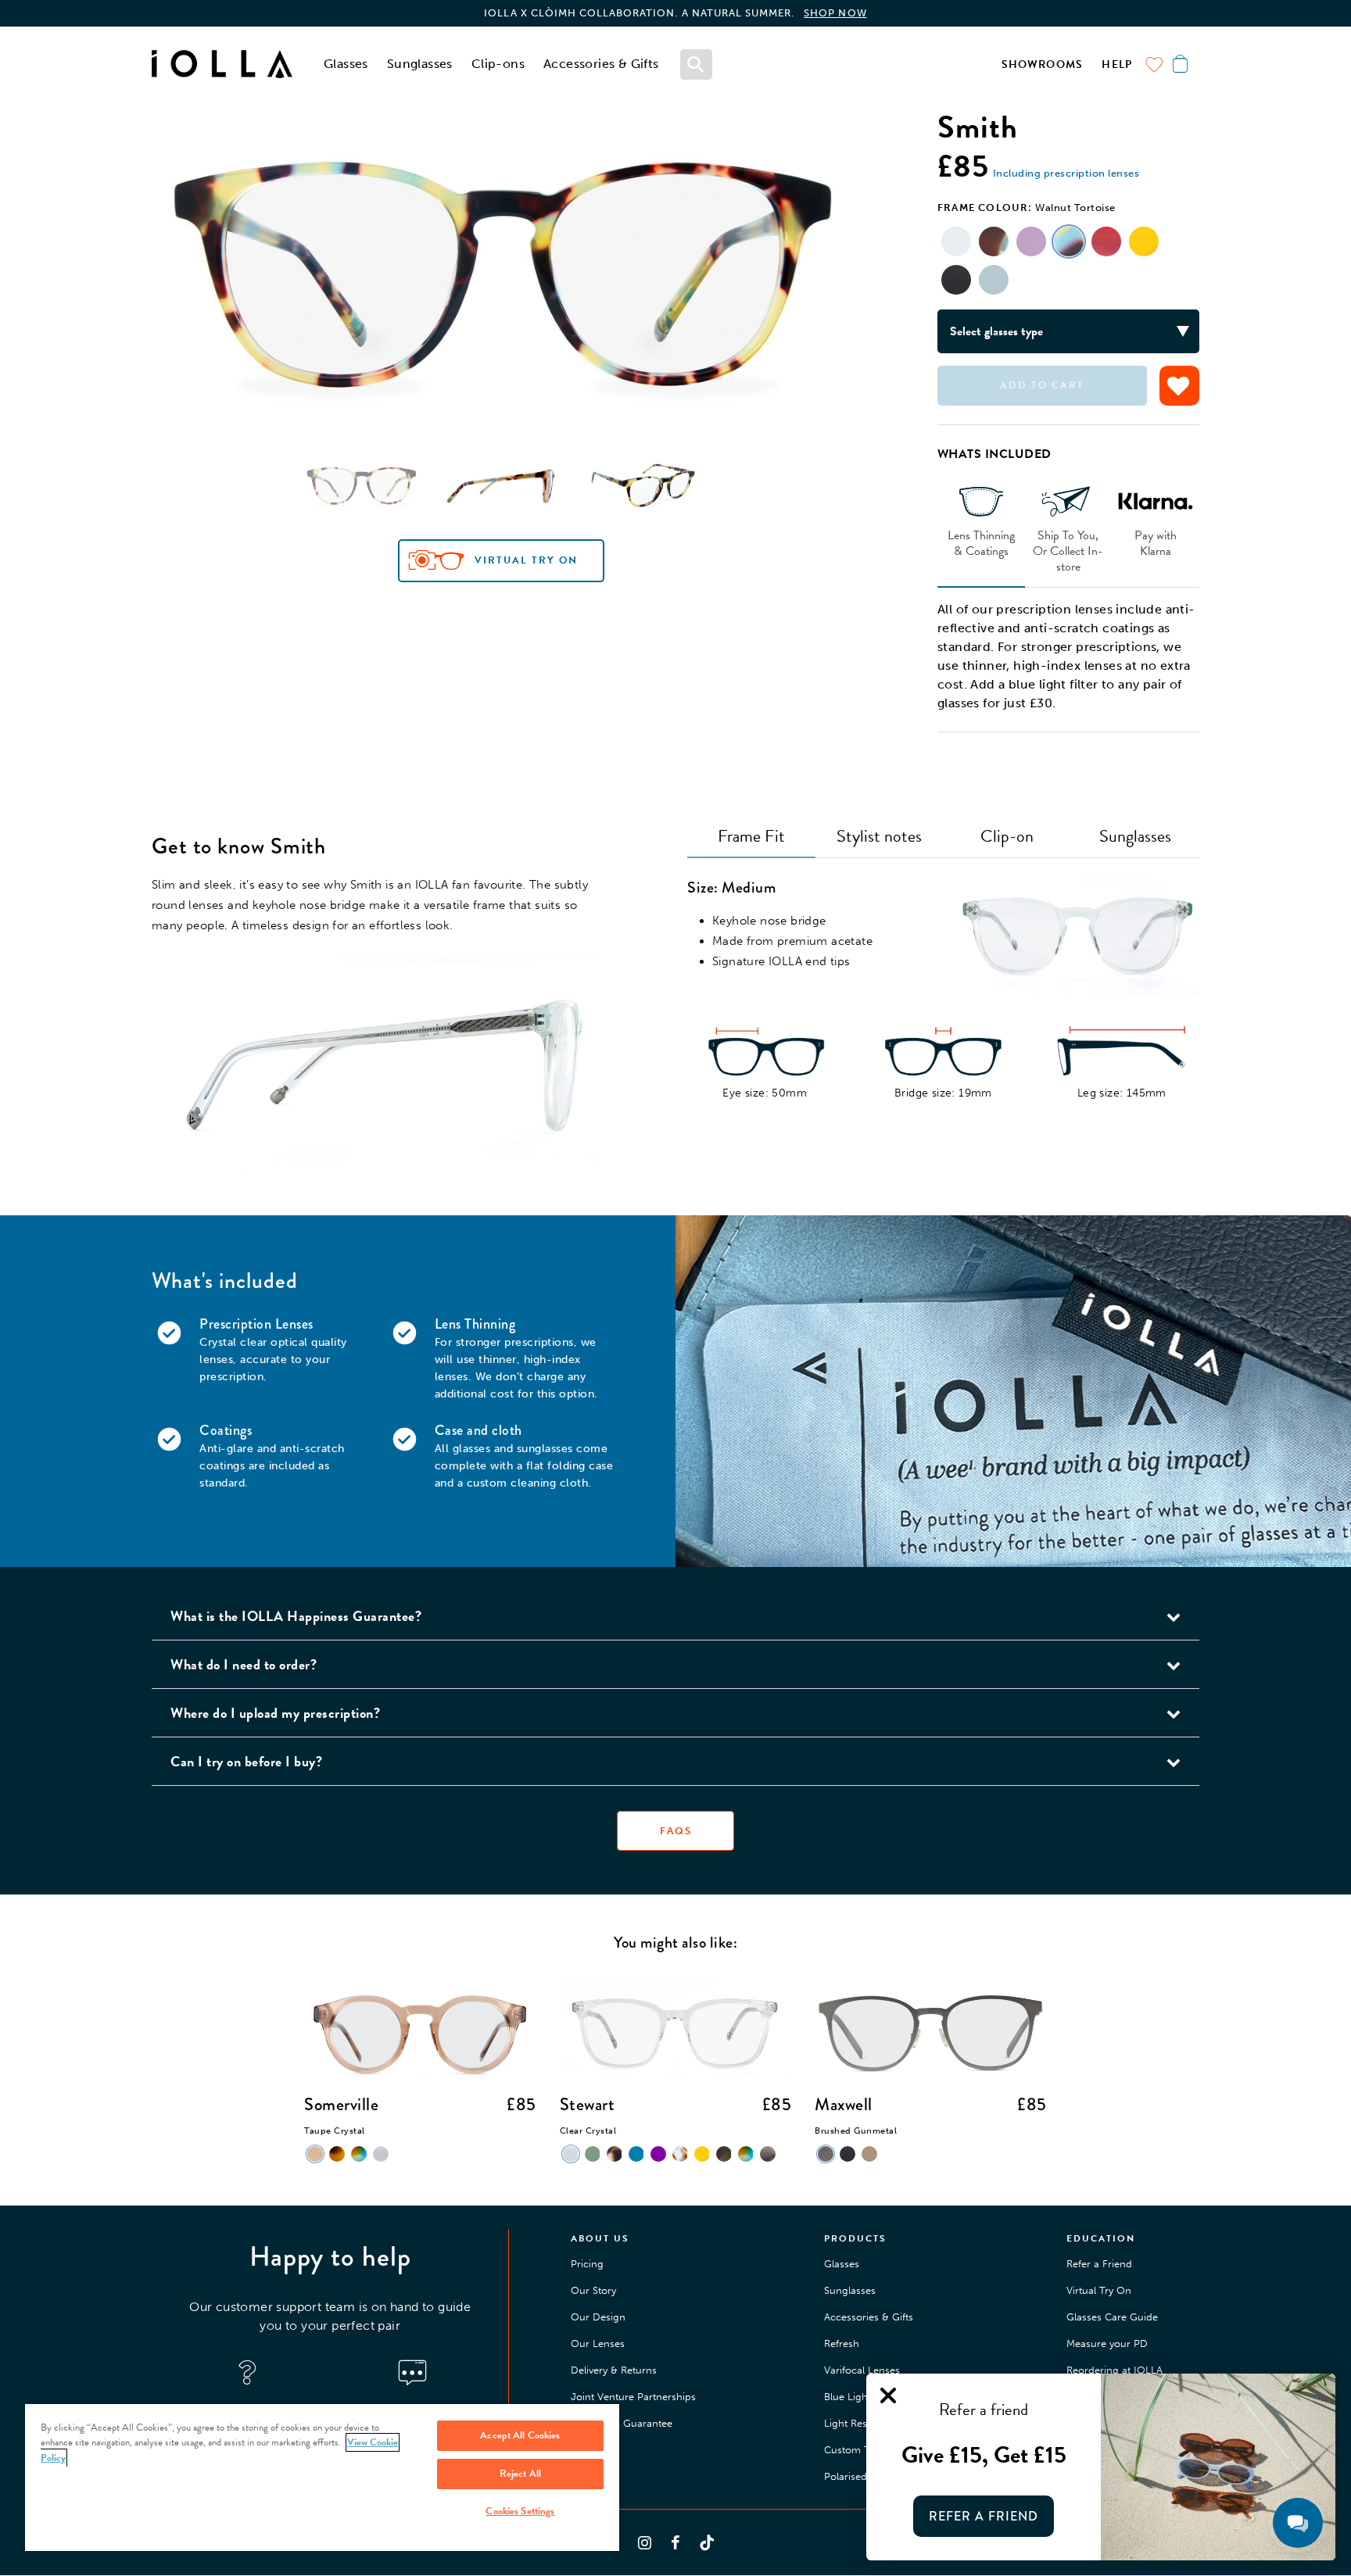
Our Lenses (598, 2343)
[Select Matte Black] (956, 280)
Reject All (520, 2474)
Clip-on (1007, 836)
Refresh (842, 2343)
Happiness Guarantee (622, 2423)
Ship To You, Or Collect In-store (1068, 550)
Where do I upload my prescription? (275, 1713)
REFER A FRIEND (984, 2516)
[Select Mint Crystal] (956, 241)
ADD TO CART (1042, 385)
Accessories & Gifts (601, 64)
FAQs (676, 1831)
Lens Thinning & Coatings (981, 542)
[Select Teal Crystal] (994, 280)
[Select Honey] (1144, 241)
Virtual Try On (526, 560)
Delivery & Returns (614, 2370)
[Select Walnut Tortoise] (1069, 241)
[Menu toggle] (697, 64)
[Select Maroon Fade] (1106, 241)
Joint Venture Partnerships (633, 2397)
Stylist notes (879, 836)
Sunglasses (420, 64)
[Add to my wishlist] (1179, 386)
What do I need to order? (244, 1664)
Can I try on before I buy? (246, 1761)
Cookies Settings (520, 2511)
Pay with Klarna (1156, 542)
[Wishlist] (1154, 64)
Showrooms (1043, 64)
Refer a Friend (1099, 2264)
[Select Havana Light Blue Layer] (994, 241)
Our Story (593, 2290)
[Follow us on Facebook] (675, 2542)
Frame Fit (751, 836)
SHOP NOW (835, 13)
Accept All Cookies (520, 2435)
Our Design (598, 2317)
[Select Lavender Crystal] (1031, 241)
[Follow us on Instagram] (644, 2542)
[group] (501, 277)
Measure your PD (1107, 2343)
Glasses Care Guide (1112, 2317)
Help (1117, 64)
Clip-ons (498, 64)
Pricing (587, 2264)
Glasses (346, 64)
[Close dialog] (888, 2395)
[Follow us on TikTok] (707, 2542)
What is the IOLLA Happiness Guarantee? (296, 1616)
